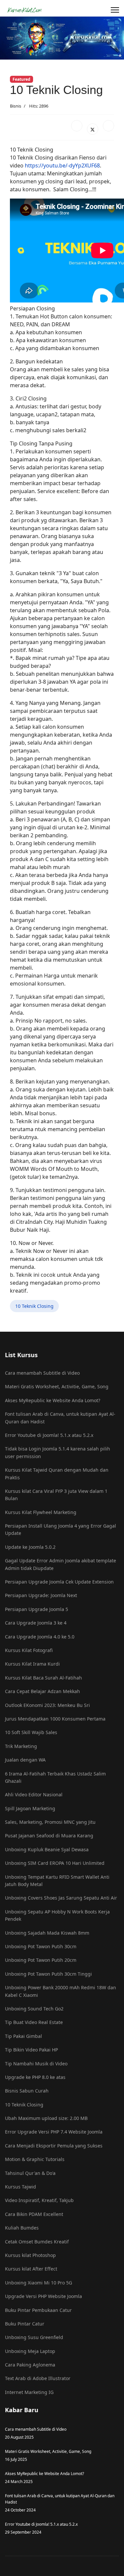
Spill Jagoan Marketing (30, 1808)
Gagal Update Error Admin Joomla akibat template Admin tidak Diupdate (61, 1564)
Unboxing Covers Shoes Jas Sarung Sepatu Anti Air (61, 1898)
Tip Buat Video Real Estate (34, 2022)
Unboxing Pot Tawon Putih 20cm (41, 1960)
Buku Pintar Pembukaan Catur (38, 2310)
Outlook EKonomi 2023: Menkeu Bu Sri (47, 1705)
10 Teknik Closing (34, 1306)
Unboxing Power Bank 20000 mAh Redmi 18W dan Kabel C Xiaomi (61, 1991)
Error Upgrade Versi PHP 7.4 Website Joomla (54, 2132)
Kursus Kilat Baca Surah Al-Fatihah (43, 1678)
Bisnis (16, 106)
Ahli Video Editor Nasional (34, 1794)
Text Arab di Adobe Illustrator (38, 2378)
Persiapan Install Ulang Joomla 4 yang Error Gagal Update (61, 1529)
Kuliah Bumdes (22, 2228)
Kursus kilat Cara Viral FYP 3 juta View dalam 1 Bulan (56, 1495)
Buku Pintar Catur (25, 2324)
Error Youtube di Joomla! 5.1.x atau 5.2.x (49, 1435)
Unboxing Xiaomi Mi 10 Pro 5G (39, 2283)
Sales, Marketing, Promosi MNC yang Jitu (50, 1822)
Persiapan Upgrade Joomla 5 (37, 1609)
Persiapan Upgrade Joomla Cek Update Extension (59, 1582)
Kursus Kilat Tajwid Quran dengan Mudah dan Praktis (57, 1473)
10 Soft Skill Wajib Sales (31, 1732)
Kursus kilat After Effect (31, 2269)
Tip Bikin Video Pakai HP (31, 2050)
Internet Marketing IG (29, 2392)
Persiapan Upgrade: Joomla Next (41, 1595)
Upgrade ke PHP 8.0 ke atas (35, 2077)
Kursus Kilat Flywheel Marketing (41, 1512)
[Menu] (115, 10)
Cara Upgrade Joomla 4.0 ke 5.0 (40, 1637)
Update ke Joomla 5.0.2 (30, 1547)
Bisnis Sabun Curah (27, 2091)
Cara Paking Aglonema (30, 2365)
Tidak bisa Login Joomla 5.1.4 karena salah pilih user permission (58, 1452)
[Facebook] (77, 126)
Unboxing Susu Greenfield (34, 2337)
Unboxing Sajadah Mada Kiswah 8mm (47, 1933)
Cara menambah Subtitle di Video (42, 1373)
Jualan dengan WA (25, 1760)
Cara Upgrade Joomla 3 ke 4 (36, 1623)
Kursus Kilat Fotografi (29, 1650)
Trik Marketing (21, 1746)
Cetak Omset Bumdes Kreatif (37, 2242)
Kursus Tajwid (21, 2187)
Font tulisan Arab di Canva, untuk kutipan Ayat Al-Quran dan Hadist (60, 1418)
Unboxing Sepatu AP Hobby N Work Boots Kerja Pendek (57, 1915)
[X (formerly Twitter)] (93, 129)
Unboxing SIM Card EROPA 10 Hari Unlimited (55, 1863)
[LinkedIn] (108, 126)
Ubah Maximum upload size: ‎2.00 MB (46, 2118)
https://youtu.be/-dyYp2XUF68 (62, 165)
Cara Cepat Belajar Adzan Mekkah (42, 1691)
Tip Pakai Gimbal (23, 2036)
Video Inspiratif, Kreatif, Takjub (39, 2200)
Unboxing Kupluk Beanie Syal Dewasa (47, 1849)
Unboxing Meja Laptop (30, 2351)
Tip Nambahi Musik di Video (36, 2064)
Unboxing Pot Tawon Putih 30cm (41, 1946)
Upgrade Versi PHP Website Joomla (43, 2296)
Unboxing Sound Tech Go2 (34, 2009)
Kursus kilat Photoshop (30, 2255)
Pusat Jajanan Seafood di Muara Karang (49, 1836)
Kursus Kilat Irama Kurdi (32, 1664)
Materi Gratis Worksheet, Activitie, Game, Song (57, 1386)
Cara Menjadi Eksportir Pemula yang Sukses (54, 2146)
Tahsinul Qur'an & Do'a (30, 2173)
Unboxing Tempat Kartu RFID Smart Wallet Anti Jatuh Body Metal (57, 1881)
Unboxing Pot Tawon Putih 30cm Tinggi (48, 1974)
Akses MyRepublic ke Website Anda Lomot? (53, 1400)
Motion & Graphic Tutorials (35, 2159)
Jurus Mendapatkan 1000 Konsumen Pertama (55, 1719)
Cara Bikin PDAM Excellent (34, 2214)
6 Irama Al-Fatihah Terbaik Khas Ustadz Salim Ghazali (55, 1777)
